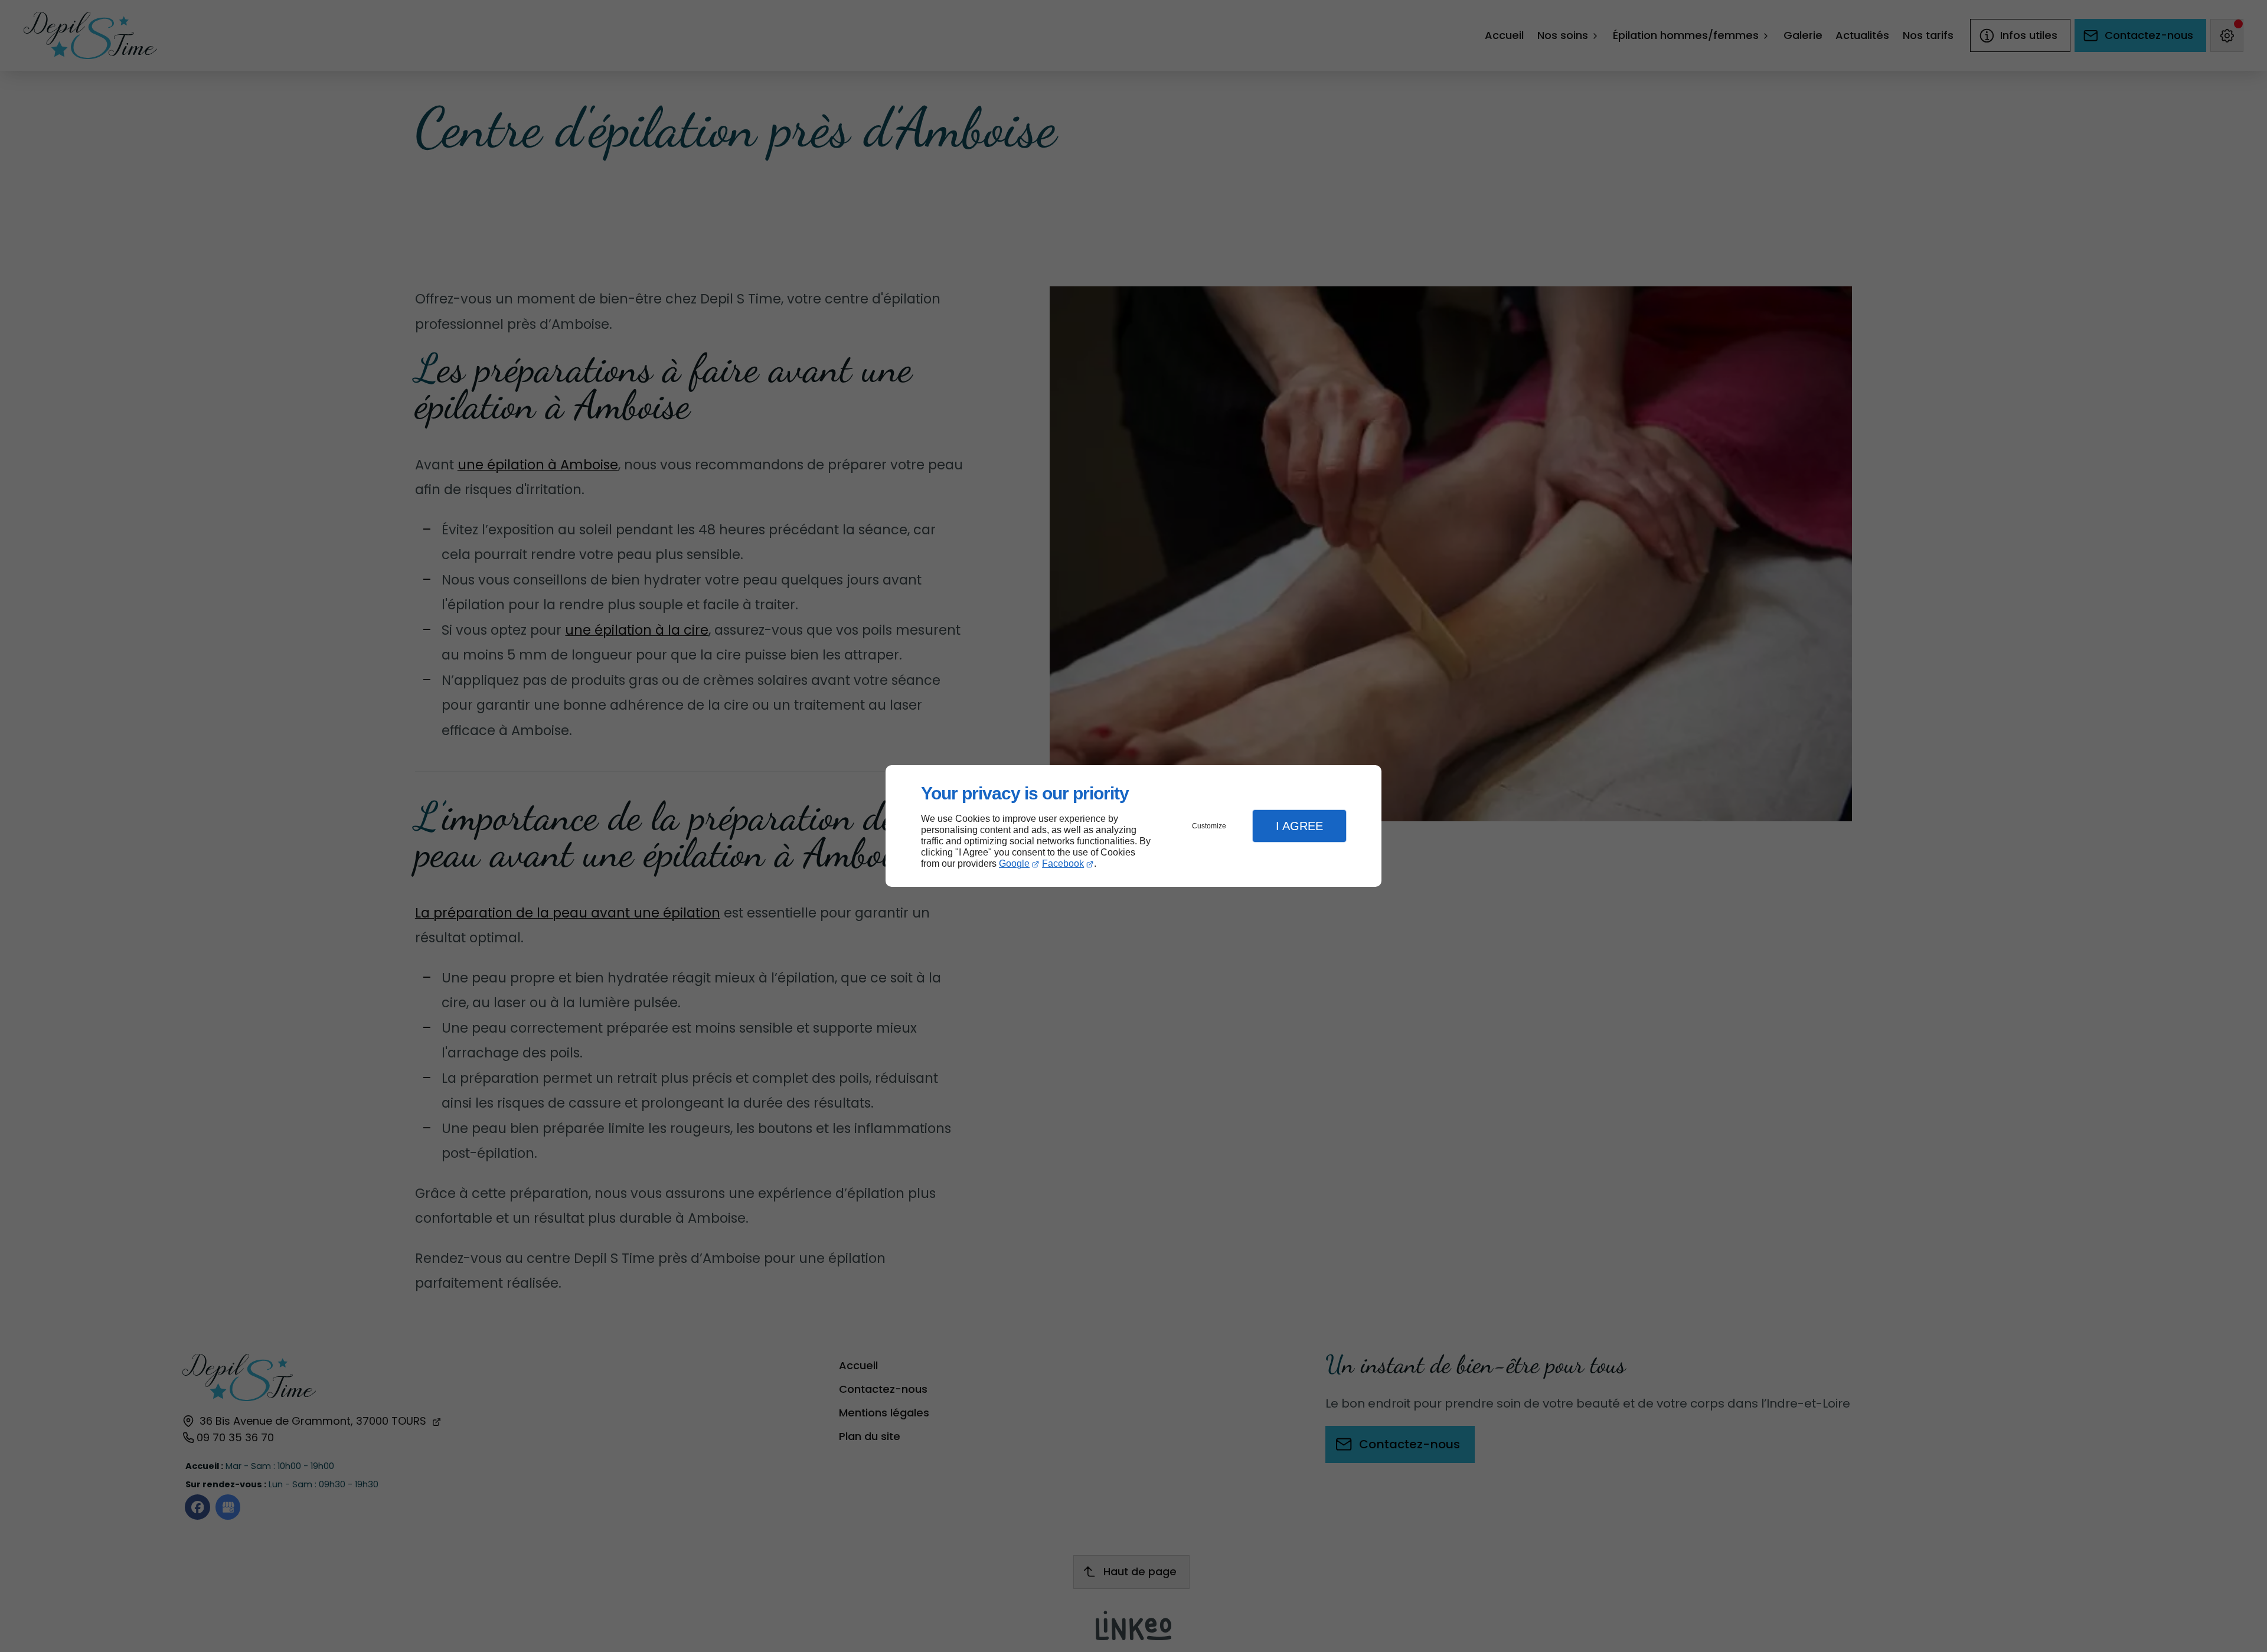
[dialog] (1133, 826)
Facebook (1063, 863)
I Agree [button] (1299, 826)
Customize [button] (1209, 826)
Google (1014, 863)
